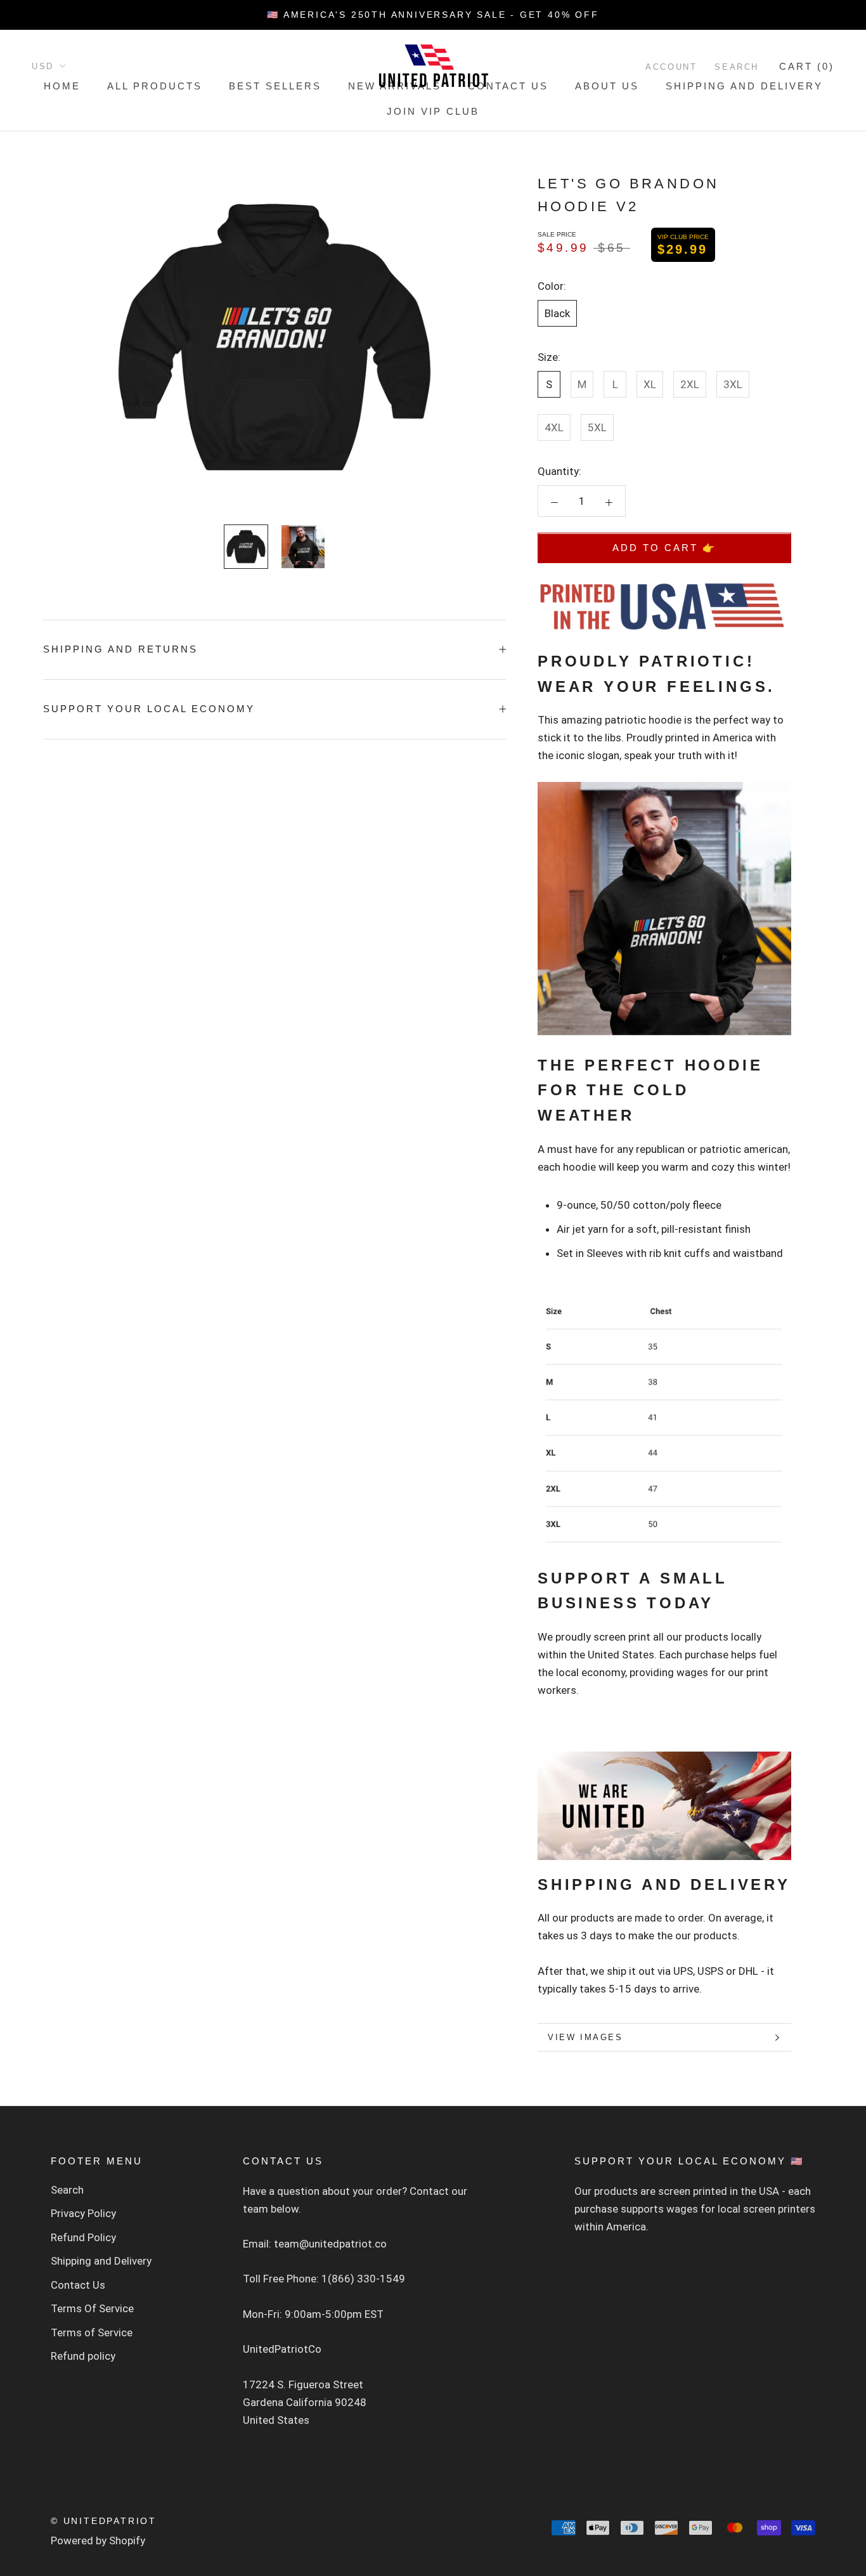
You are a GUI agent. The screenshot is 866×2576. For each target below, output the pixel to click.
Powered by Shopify (98, 2540)
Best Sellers (275, 86)
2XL (690, 384)
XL (650, 384)
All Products (155, 86)
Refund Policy (83, 2237)
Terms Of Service (92, 2308)
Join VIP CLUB (433, 111)
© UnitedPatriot (104, 2521)
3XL (733, 384)
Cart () (807, 66)
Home (62, 86)
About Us (607, 86)
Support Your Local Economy (149, 709)
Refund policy (83, 2356)
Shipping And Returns (120, 649)
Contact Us (508, 86)
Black (557, 313)
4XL (554, 427)
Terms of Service (92, 2332)
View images (585, 2037)
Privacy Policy (83, 2213)
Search (737, 67)
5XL (597, 427)
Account (671, 67)
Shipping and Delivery (744, 86)
